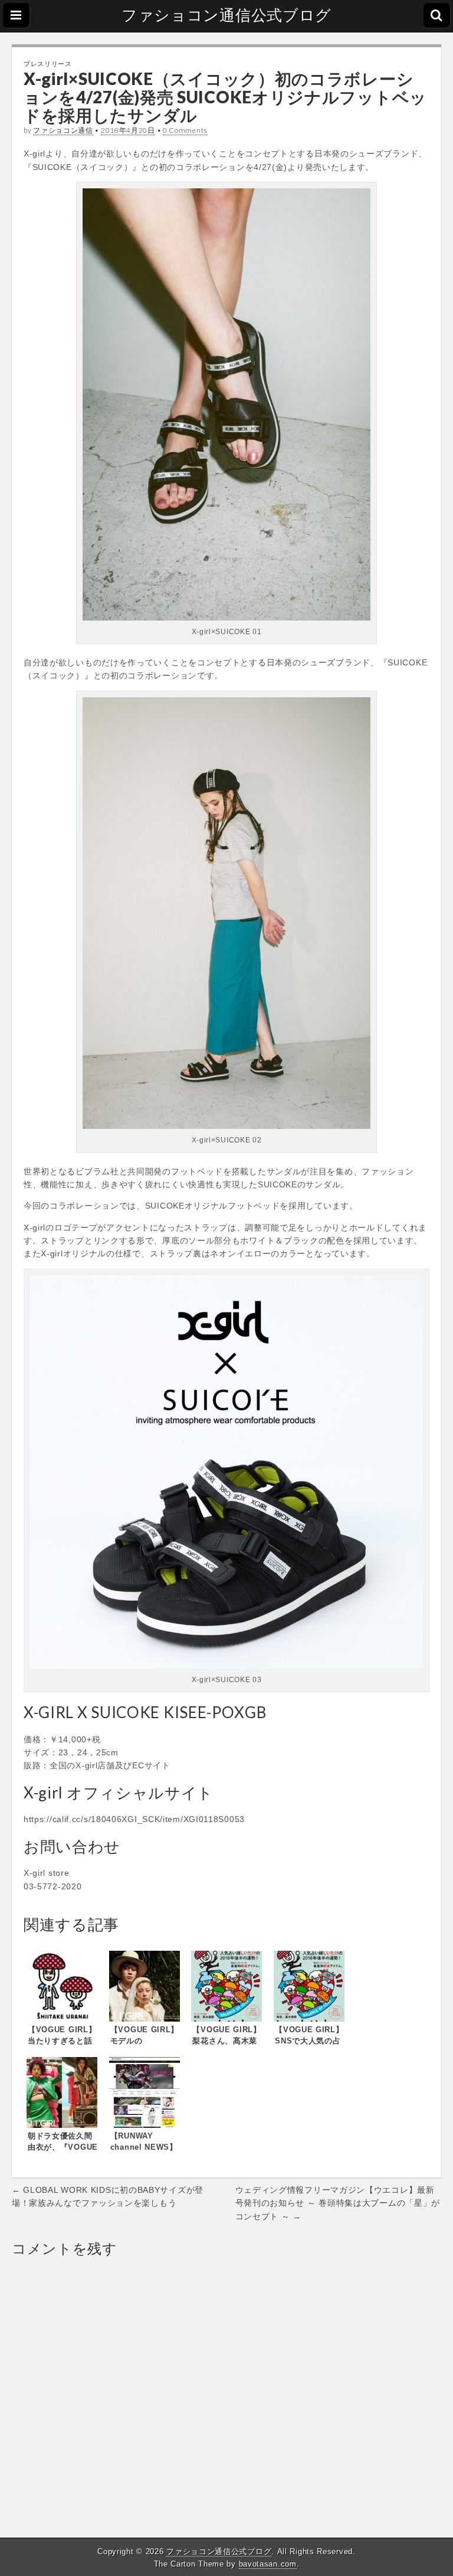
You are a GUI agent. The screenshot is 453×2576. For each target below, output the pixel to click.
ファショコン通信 (63, 130)
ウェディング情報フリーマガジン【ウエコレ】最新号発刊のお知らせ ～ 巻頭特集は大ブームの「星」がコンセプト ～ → (338, 2203)
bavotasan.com (268, 2564)
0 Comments (185, 130)
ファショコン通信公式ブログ (226, 15)
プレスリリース (48, 63)
